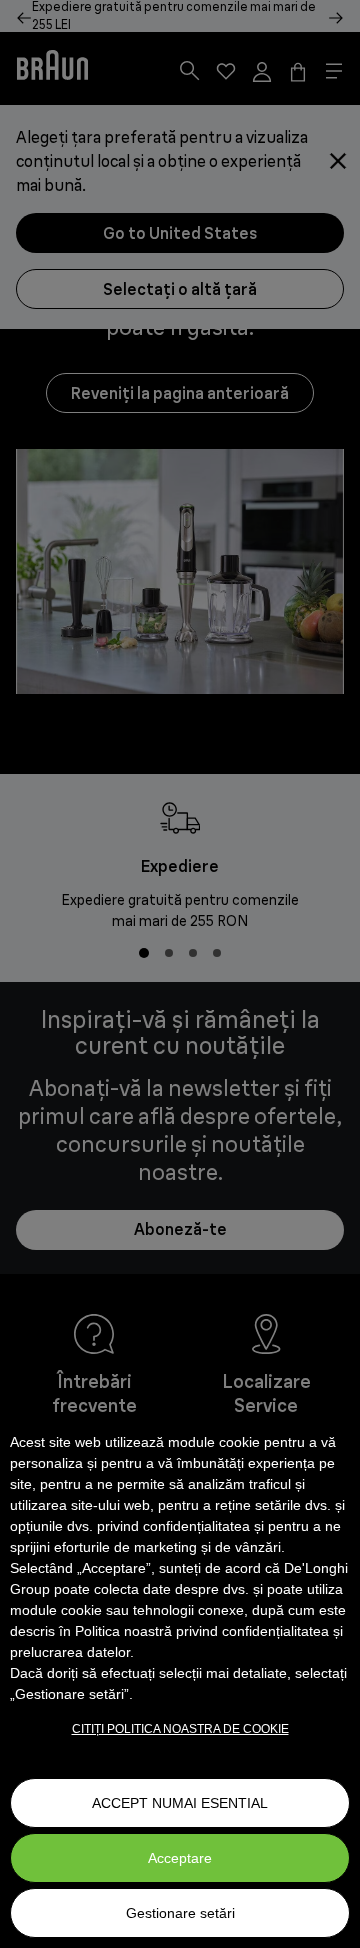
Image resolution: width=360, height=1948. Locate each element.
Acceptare (180, 1858)
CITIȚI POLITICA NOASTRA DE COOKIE (180, 1729)
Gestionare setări (180, 1913)
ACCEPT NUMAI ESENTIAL (180, 1803)
